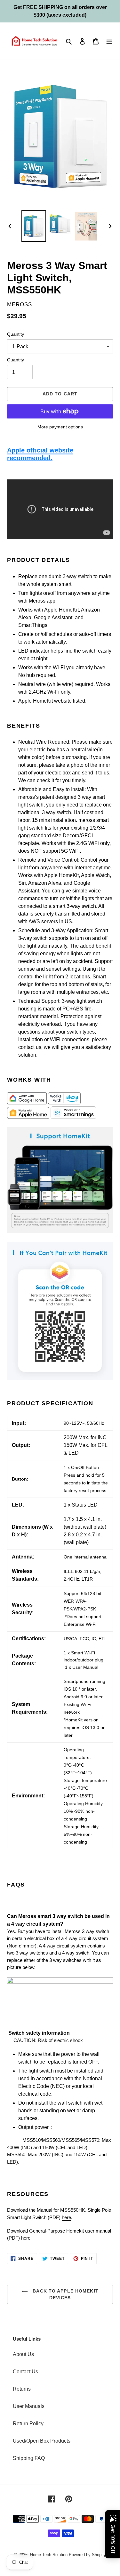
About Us (23, 2354)
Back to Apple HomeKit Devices (65, 2294)
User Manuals (29, 2406)
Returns (22, 2389)
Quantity (16, 334)
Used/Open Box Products (42, 2441)
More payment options (60, 427)
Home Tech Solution (49, 2555)
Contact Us (25, 2372)
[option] (34, 226)
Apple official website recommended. (40, 454)
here (66, 2217)
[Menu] (109, 41)
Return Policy (28, 2424)
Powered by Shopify (87, 2555)
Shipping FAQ (29, 2458)
